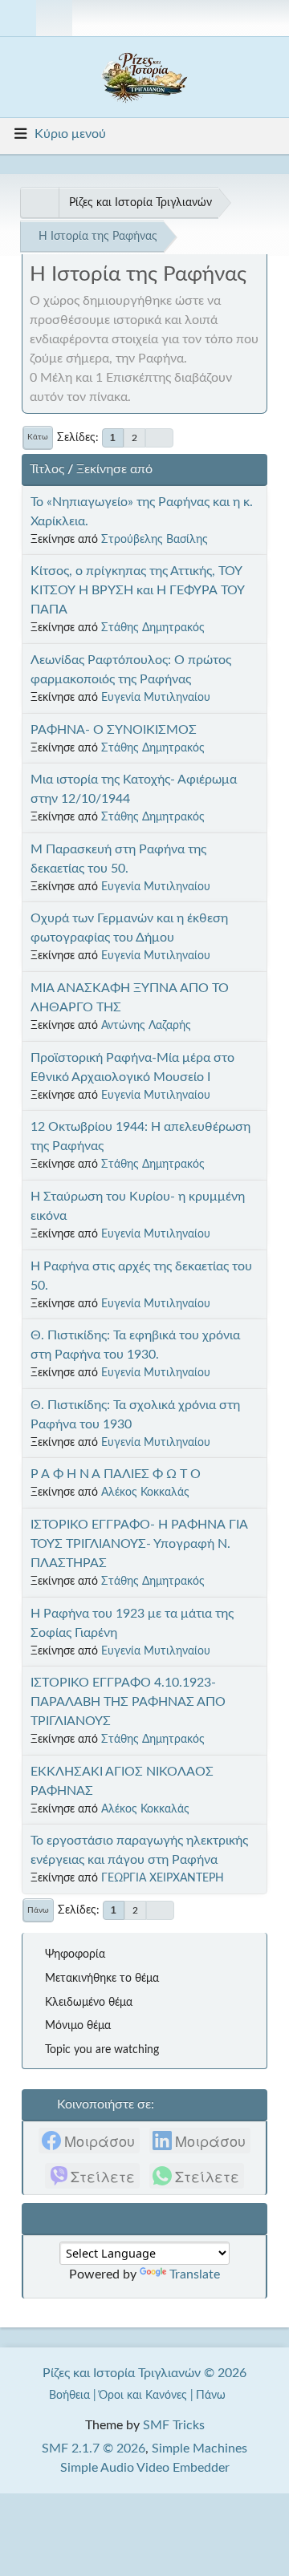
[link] (89, 2141)
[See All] (39, 203)
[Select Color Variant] (271, 18)
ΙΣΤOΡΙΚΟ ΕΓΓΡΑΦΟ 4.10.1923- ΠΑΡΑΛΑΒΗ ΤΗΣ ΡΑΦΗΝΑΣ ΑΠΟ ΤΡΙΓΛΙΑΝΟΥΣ (128, 1702)
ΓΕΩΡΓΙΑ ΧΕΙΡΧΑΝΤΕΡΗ (163, 1878)
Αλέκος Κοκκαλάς (145, 1492)
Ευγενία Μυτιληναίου (156, 697)
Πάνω (38, 1910)
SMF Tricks (174, 2425)
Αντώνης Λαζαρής (146, 1025)
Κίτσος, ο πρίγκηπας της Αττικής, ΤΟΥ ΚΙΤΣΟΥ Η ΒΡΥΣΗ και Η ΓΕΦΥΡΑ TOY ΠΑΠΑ (137, 590)
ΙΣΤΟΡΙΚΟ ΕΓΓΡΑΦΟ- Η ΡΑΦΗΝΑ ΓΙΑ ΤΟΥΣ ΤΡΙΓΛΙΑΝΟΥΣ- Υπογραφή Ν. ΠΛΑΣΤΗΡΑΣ (139, 1544)
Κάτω (38, 437)
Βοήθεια (69, 2395)
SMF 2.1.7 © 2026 (94, 2448)
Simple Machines (199, 2448)
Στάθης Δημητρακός (153, 628)
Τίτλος (47, 469)
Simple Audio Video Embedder (145, 2468)
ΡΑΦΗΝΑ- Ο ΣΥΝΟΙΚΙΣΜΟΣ (114, 730)
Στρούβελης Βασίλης (155, 539)
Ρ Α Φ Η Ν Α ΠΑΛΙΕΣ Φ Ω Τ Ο (116, 1474)
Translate (195, 2274)
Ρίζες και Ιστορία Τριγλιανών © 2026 (144, 2373)
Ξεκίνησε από (114, 469)
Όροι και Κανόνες (143, 2395)
